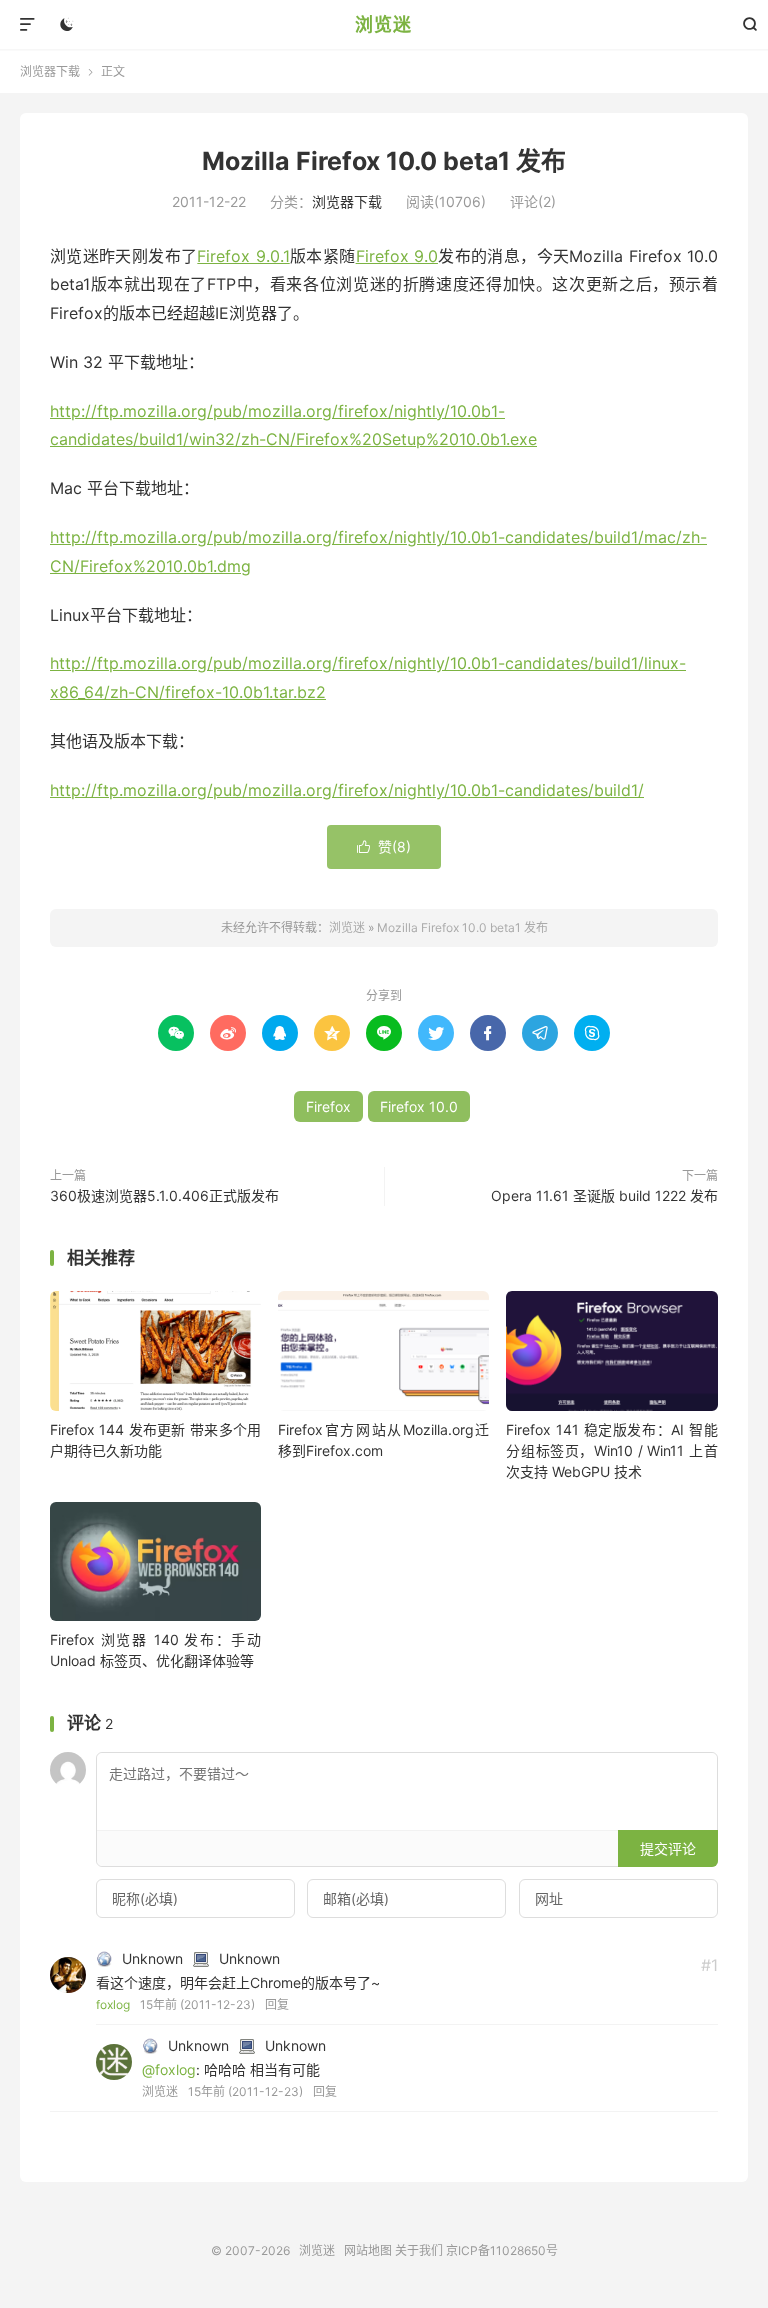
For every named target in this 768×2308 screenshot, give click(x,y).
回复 (277, 2004)
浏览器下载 (50, 71)
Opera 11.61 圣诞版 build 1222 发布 (604, 1195)
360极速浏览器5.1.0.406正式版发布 (164, 1195)
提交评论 (668, 1848)
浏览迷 (383, 24)
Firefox (328, 1106)
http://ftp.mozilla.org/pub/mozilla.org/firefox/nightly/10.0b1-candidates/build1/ (347, 790)
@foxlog (169, 2069)
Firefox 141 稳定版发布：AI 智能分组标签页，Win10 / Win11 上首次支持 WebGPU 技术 (611, 1450)
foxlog (113, 2004)
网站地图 (368, 2250)
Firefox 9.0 (397, 256)
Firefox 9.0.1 (243, 256)
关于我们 (419, 2250)
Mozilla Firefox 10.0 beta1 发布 (384, 161)
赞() (384, 846)
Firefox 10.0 (419, 1106)
